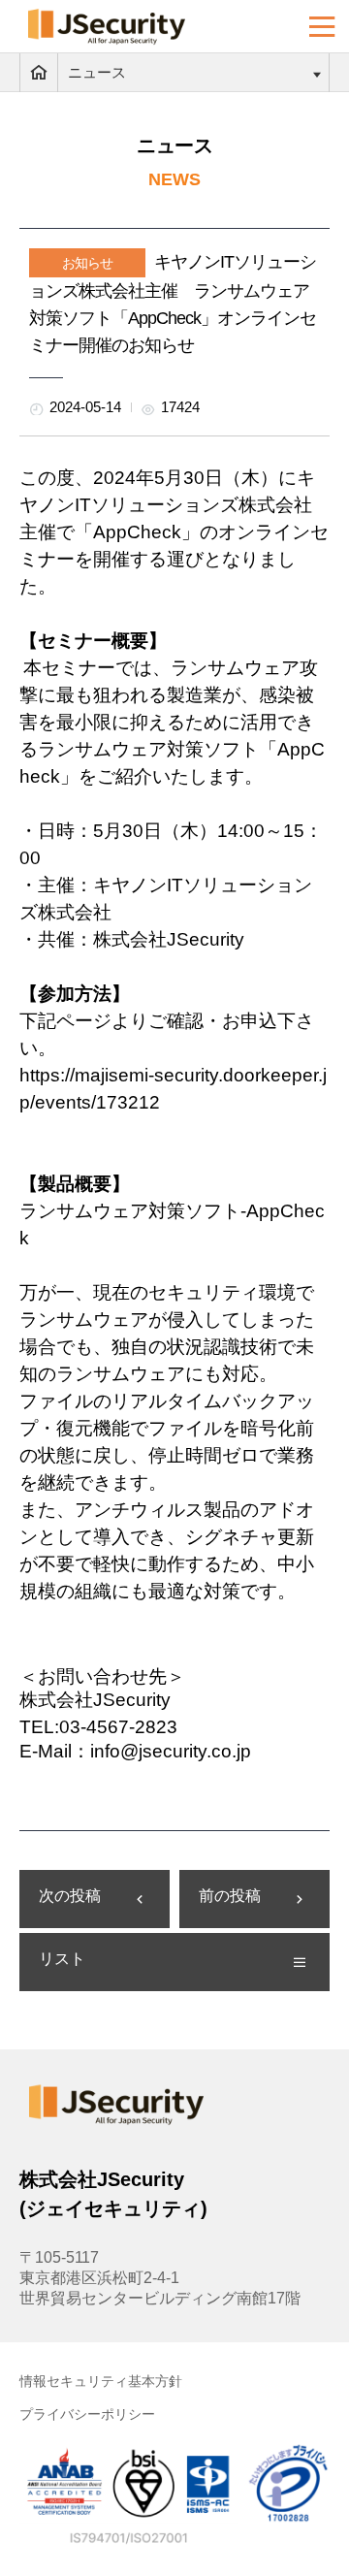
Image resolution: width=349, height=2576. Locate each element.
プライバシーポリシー (87, 2414)
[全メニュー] (322, 27)
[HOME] (39, 73)
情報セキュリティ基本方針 (101, 2381)
